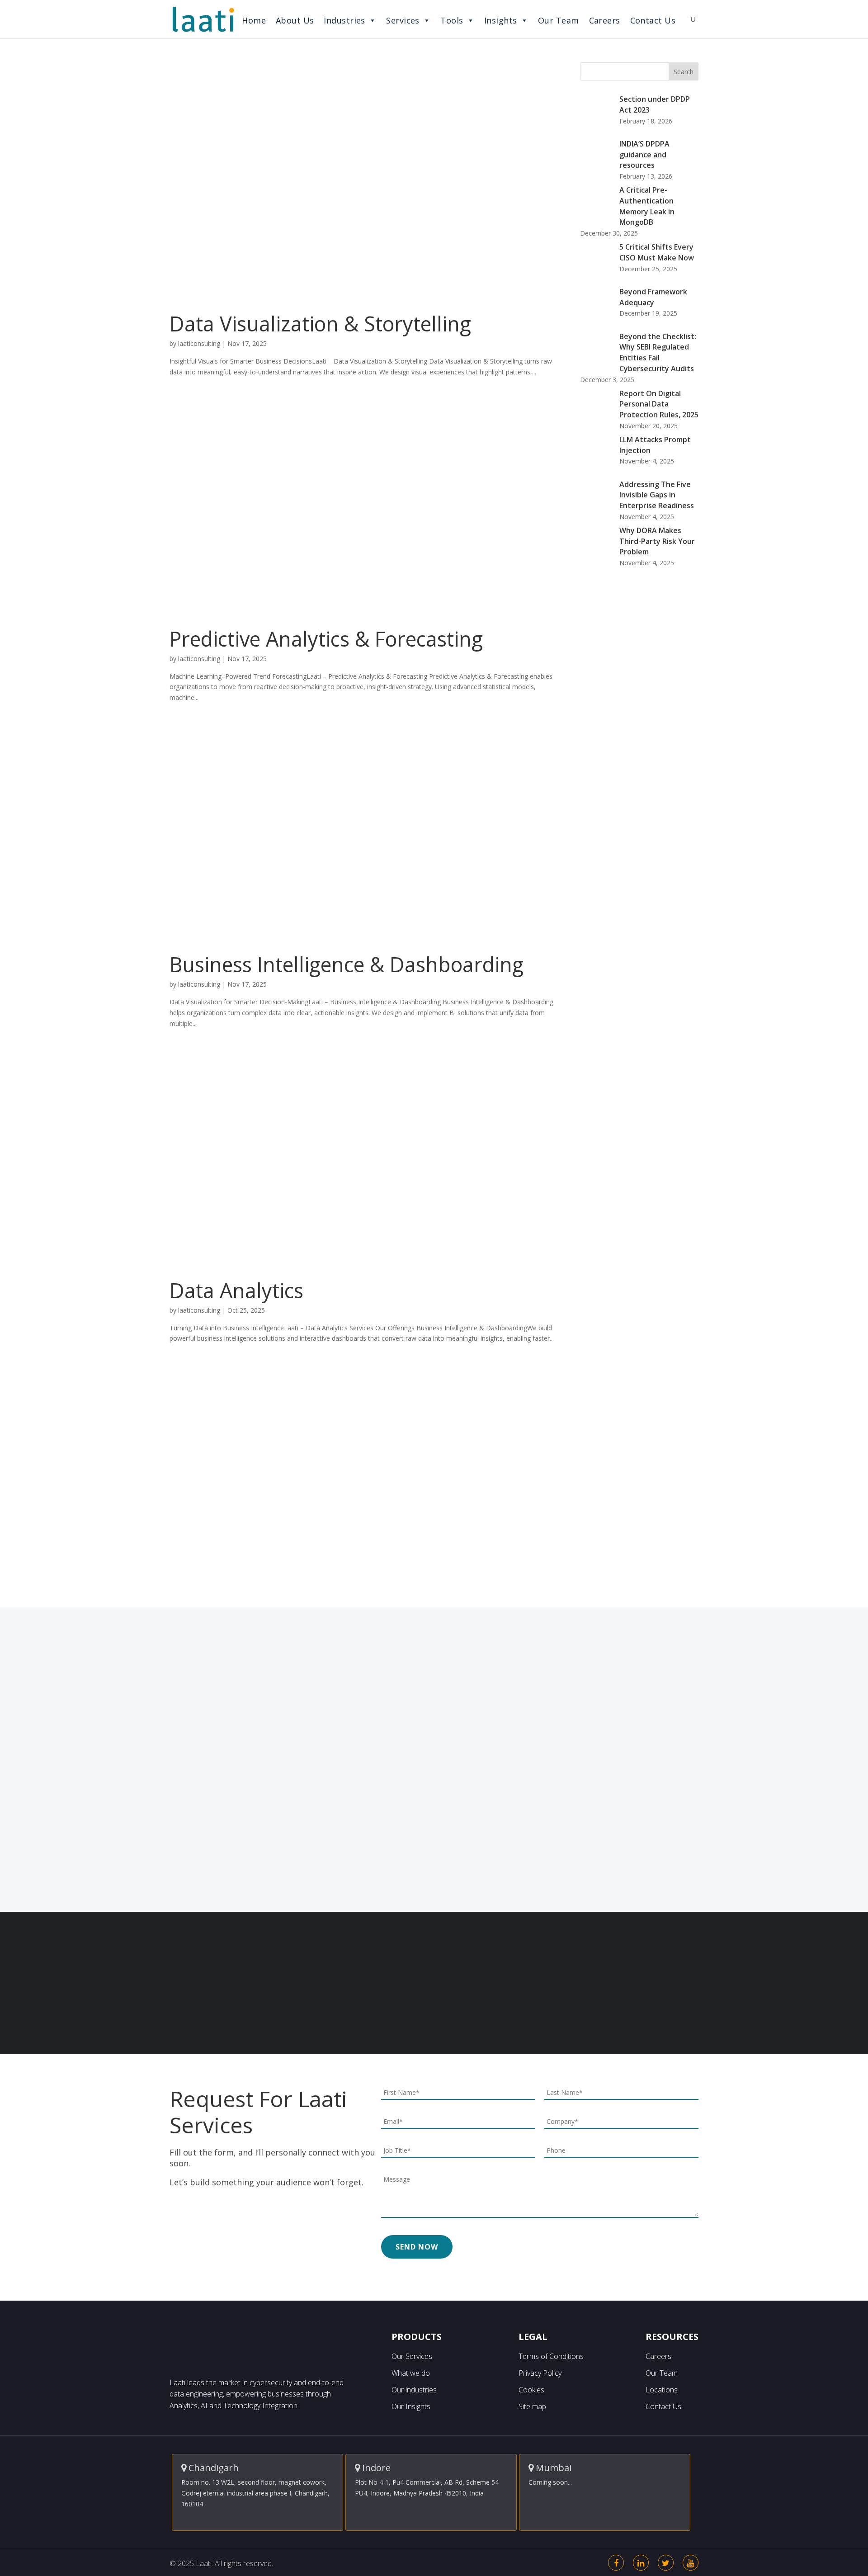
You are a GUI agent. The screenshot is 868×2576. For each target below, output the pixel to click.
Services (403, 20)
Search (684, 72)
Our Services (412, 2356)
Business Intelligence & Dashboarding (347, 964)
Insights (501, 20)
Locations (662, 2390)
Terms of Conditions (551, 2356)
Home (254, 20)
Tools (452, 20)
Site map (532, 2406)
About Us (295, 20)
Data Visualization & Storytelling (320, 324)
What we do (411, 2373)
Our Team (559, 20)
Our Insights (411, 2406)
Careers (605, 20)
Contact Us (653, 20)
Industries (344, 20)
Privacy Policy (540, 2373)
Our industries (414, 2390)
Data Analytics (236, 1290)
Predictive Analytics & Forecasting (326, 639)
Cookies (531, 2390)
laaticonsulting (199, 343)
